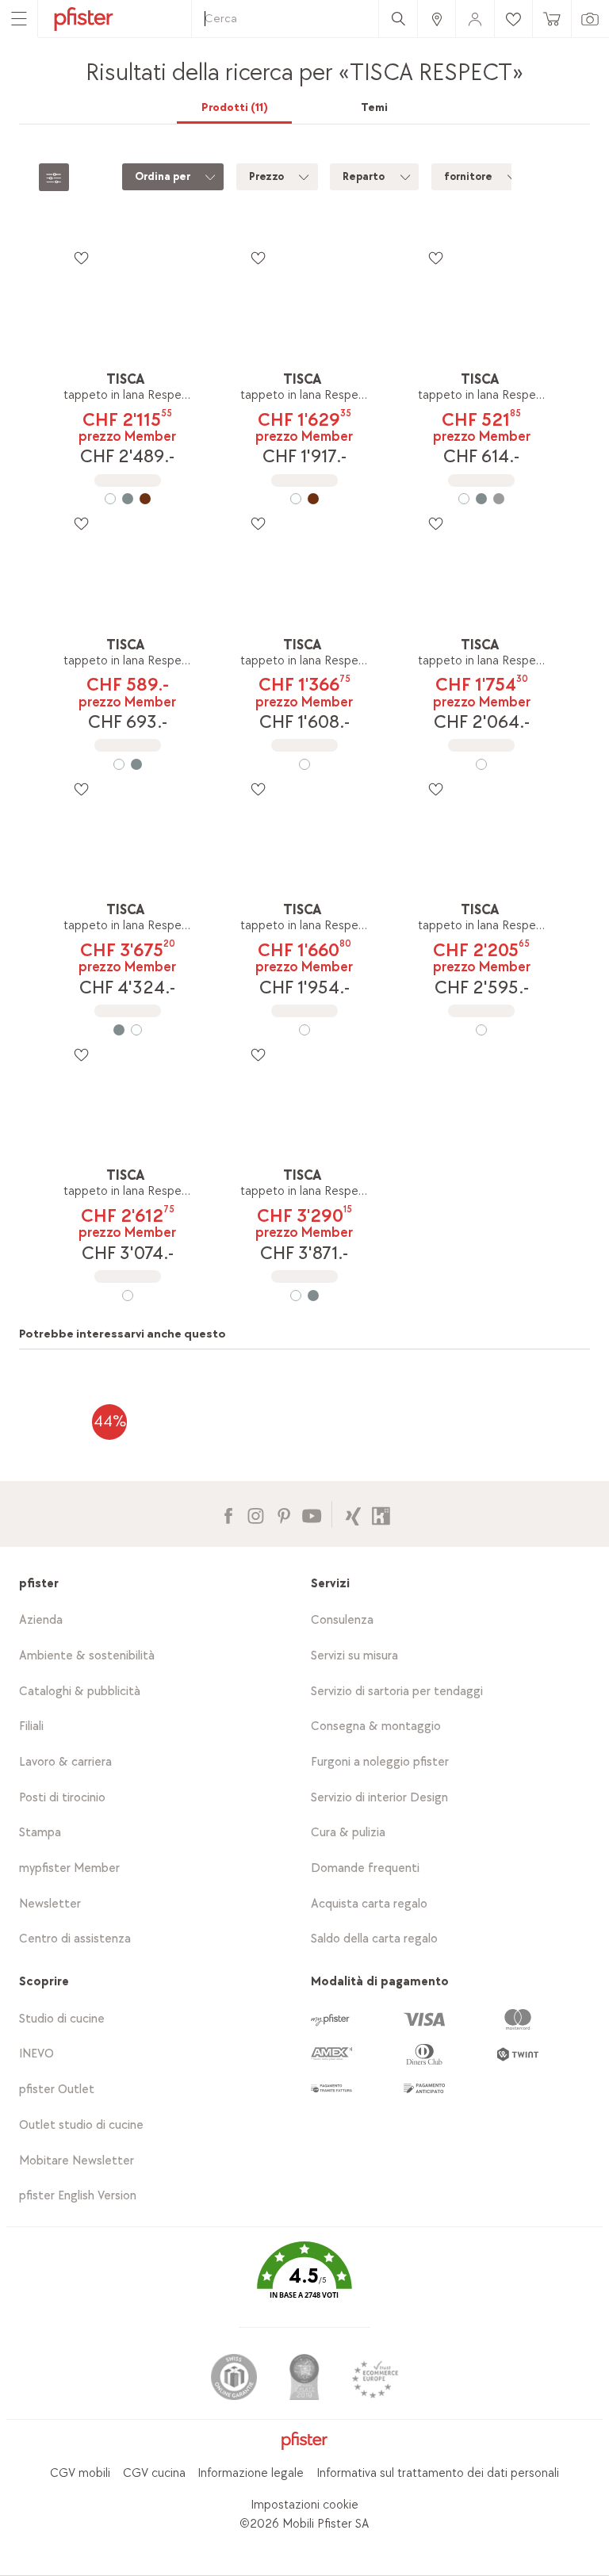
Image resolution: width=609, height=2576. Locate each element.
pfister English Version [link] (78, 2196)
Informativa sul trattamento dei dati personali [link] (438, 2473)
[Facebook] (228, 1514)
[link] (436, 19)
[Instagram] (256, 1514)
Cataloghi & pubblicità (80, 1692)
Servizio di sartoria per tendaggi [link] (397, 1692)
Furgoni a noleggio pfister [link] (380, 1762)
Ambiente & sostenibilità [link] (87, 1656)
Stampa (40, 1833)
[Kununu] (381, 1514)
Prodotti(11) (235, 107)
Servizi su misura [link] (354, 1656)
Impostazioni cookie (304, 2505)
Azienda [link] (41, 1620)
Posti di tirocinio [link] (62, 1798)
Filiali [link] (31, 1726)
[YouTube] (311, 1514)
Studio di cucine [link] (62, 2019)
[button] (304, 2281)
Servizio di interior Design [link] (379, 1798)
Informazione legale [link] (251, 2473)
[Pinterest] (283, 1514)
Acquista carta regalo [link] (369, 1904)
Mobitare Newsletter (77, 2161)
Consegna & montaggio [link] (376, 1726)
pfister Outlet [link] (57, 2090)
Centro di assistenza (75, 1939)
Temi (374, 107)
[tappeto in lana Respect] (127, 499)
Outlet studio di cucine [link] (81, 2125)
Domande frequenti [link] (365, 1868)
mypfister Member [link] (69, 1868)
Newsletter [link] (50, 1904)
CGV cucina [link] (154, 2473)
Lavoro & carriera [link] (65, 1762)
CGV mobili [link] (80, 2473)
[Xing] (353, 1514)
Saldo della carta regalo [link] (374, 1939)
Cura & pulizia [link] (348, 1833)
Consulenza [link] (342, 1620)
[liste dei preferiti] (81, 258)
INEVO (36, 2054)
